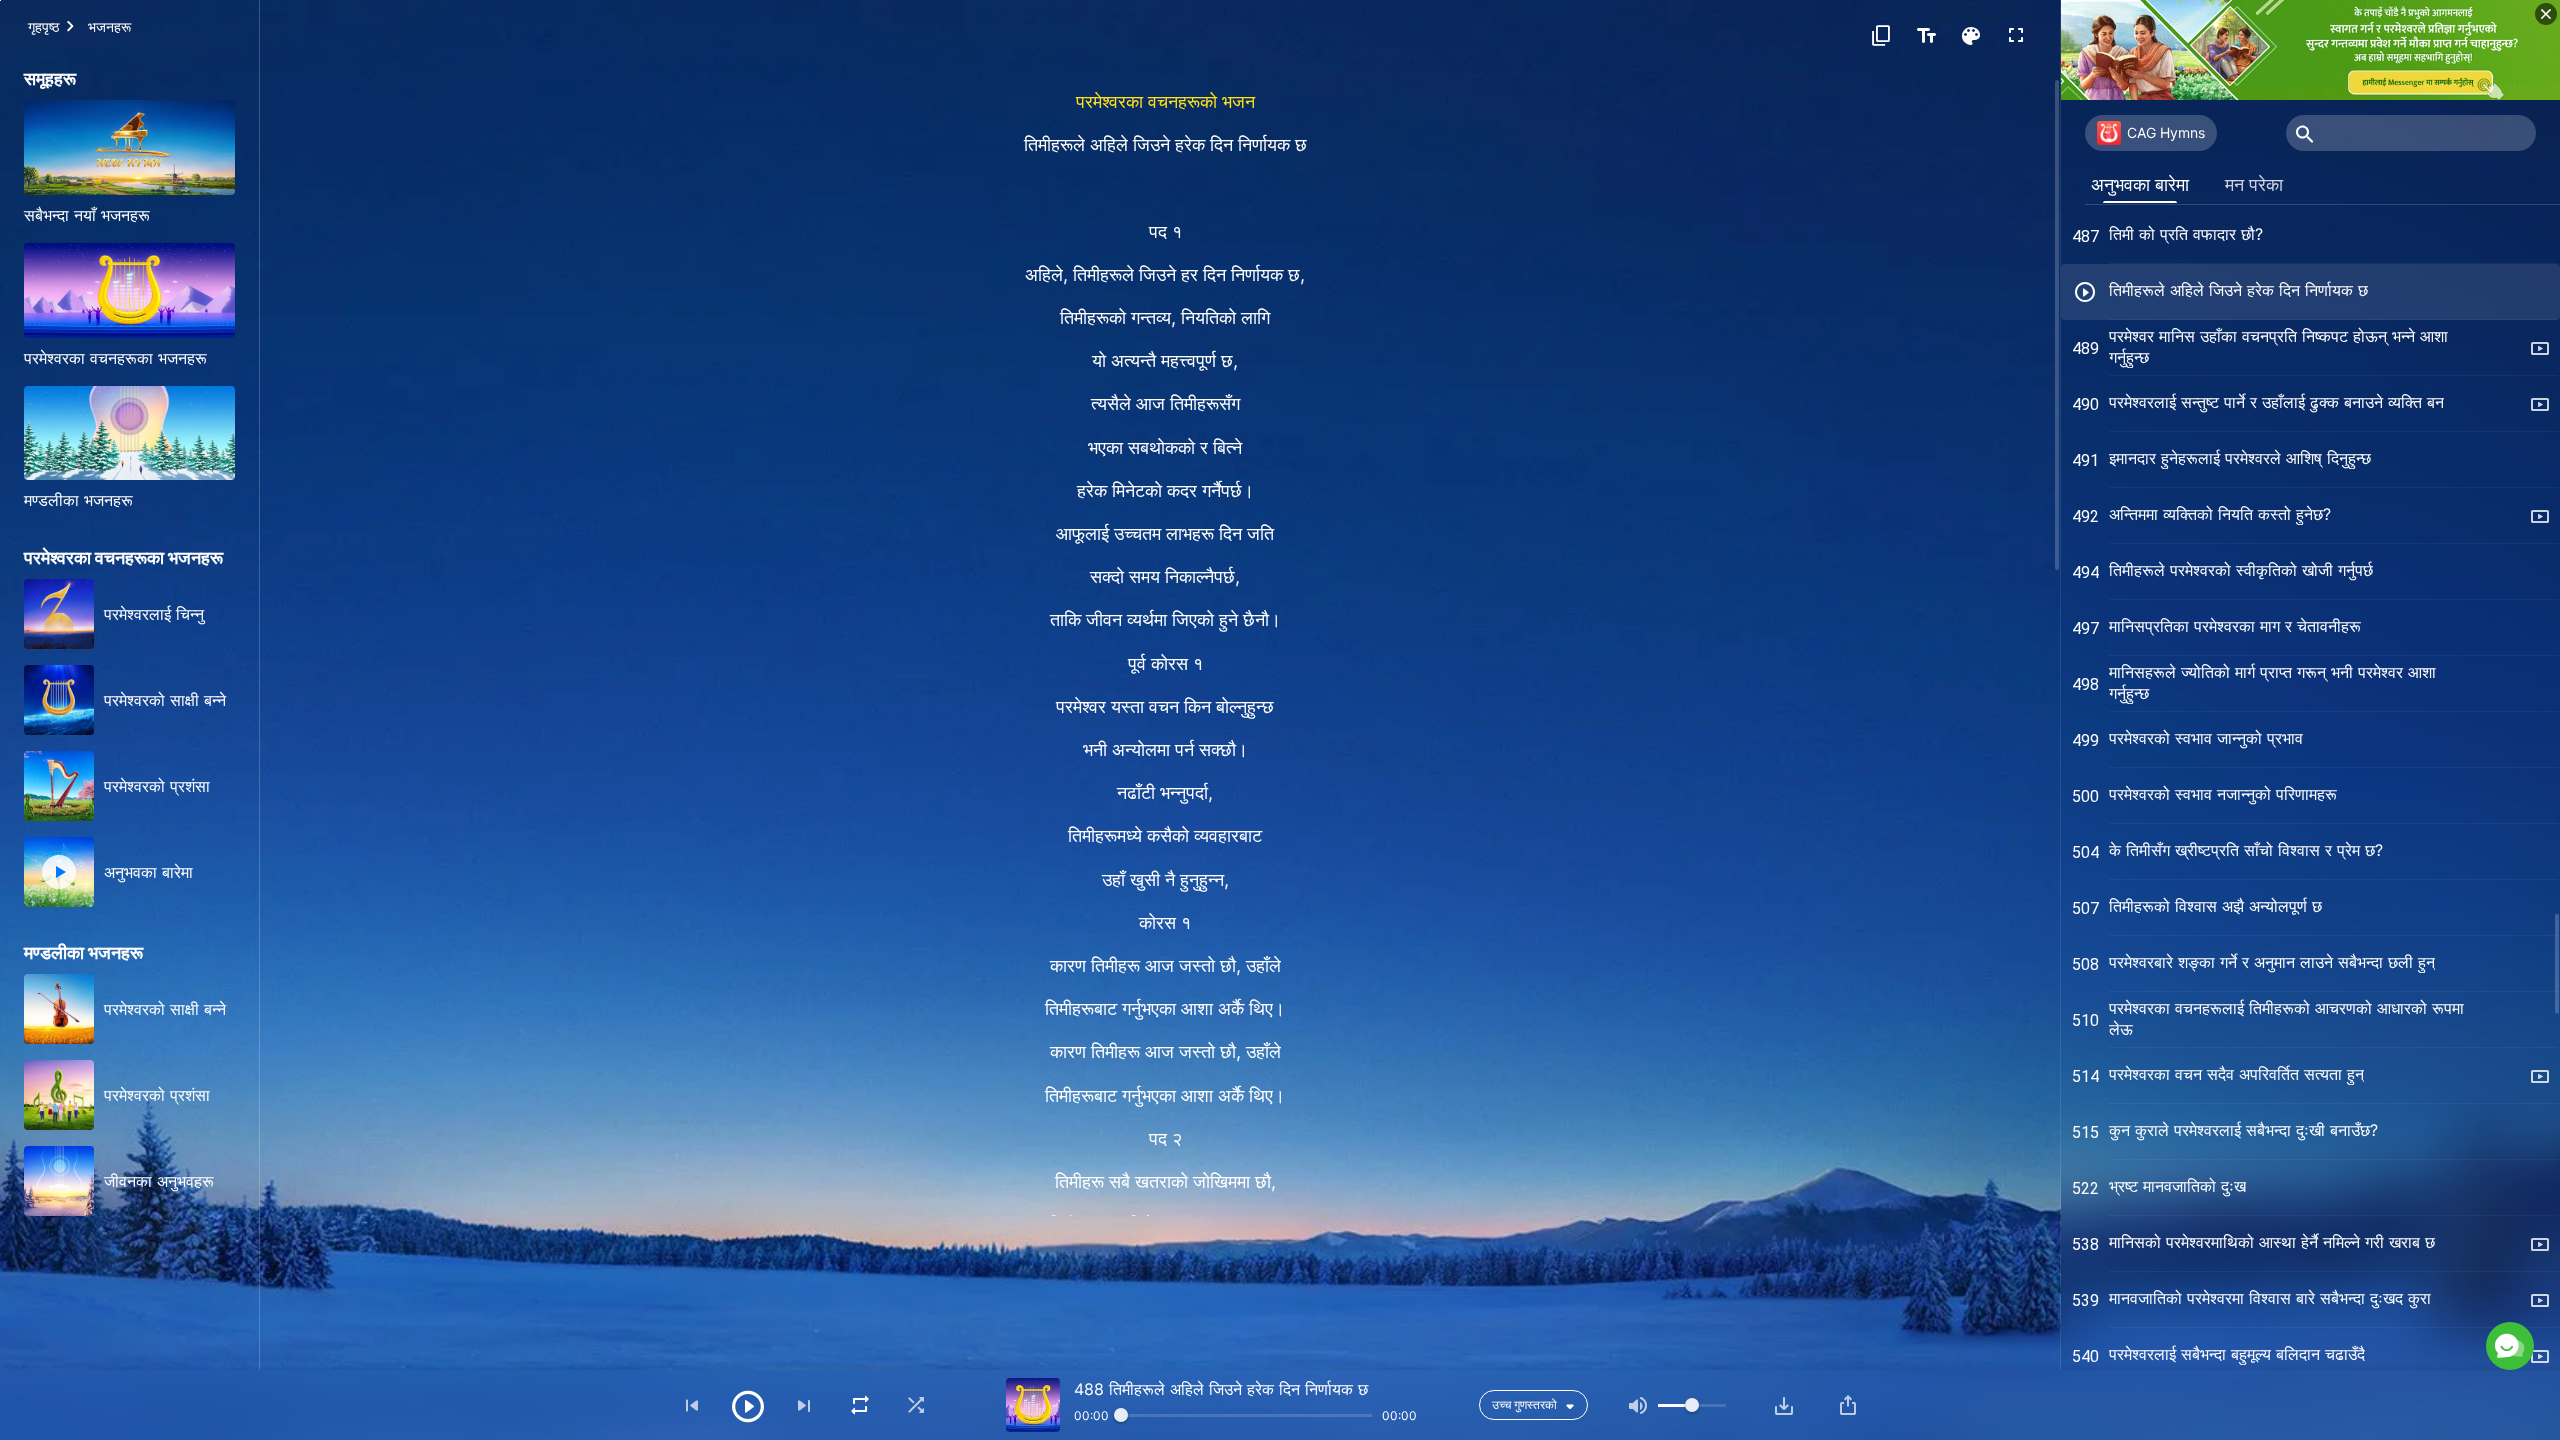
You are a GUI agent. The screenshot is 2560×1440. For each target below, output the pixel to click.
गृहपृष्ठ (43, 26)
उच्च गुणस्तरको (1524, 1404)
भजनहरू (109, 26)
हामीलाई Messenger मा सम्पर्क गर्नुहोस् (2348, 1258)
